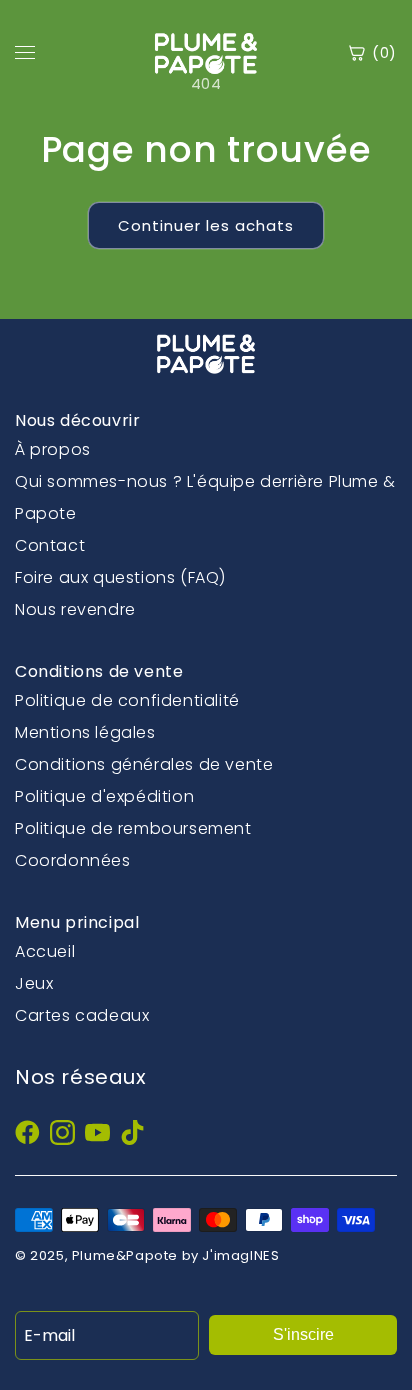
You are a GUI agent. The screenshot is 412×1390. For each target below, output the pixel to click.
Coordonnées (73, 860)
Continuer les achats (206, 225)
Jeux (34, 983)
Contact (50, 545)
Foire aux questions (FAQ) (120, 577)
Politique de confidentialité (127, 700)
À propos (53, 449)
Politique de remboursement (133, 828)
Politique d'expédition (104, 796)
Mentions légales (85, 732)
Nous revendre (75, 609)
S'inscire (303, 1334)
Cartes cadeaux (82, 1015)
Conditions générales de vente (144, 764)
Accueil (45, 951)
